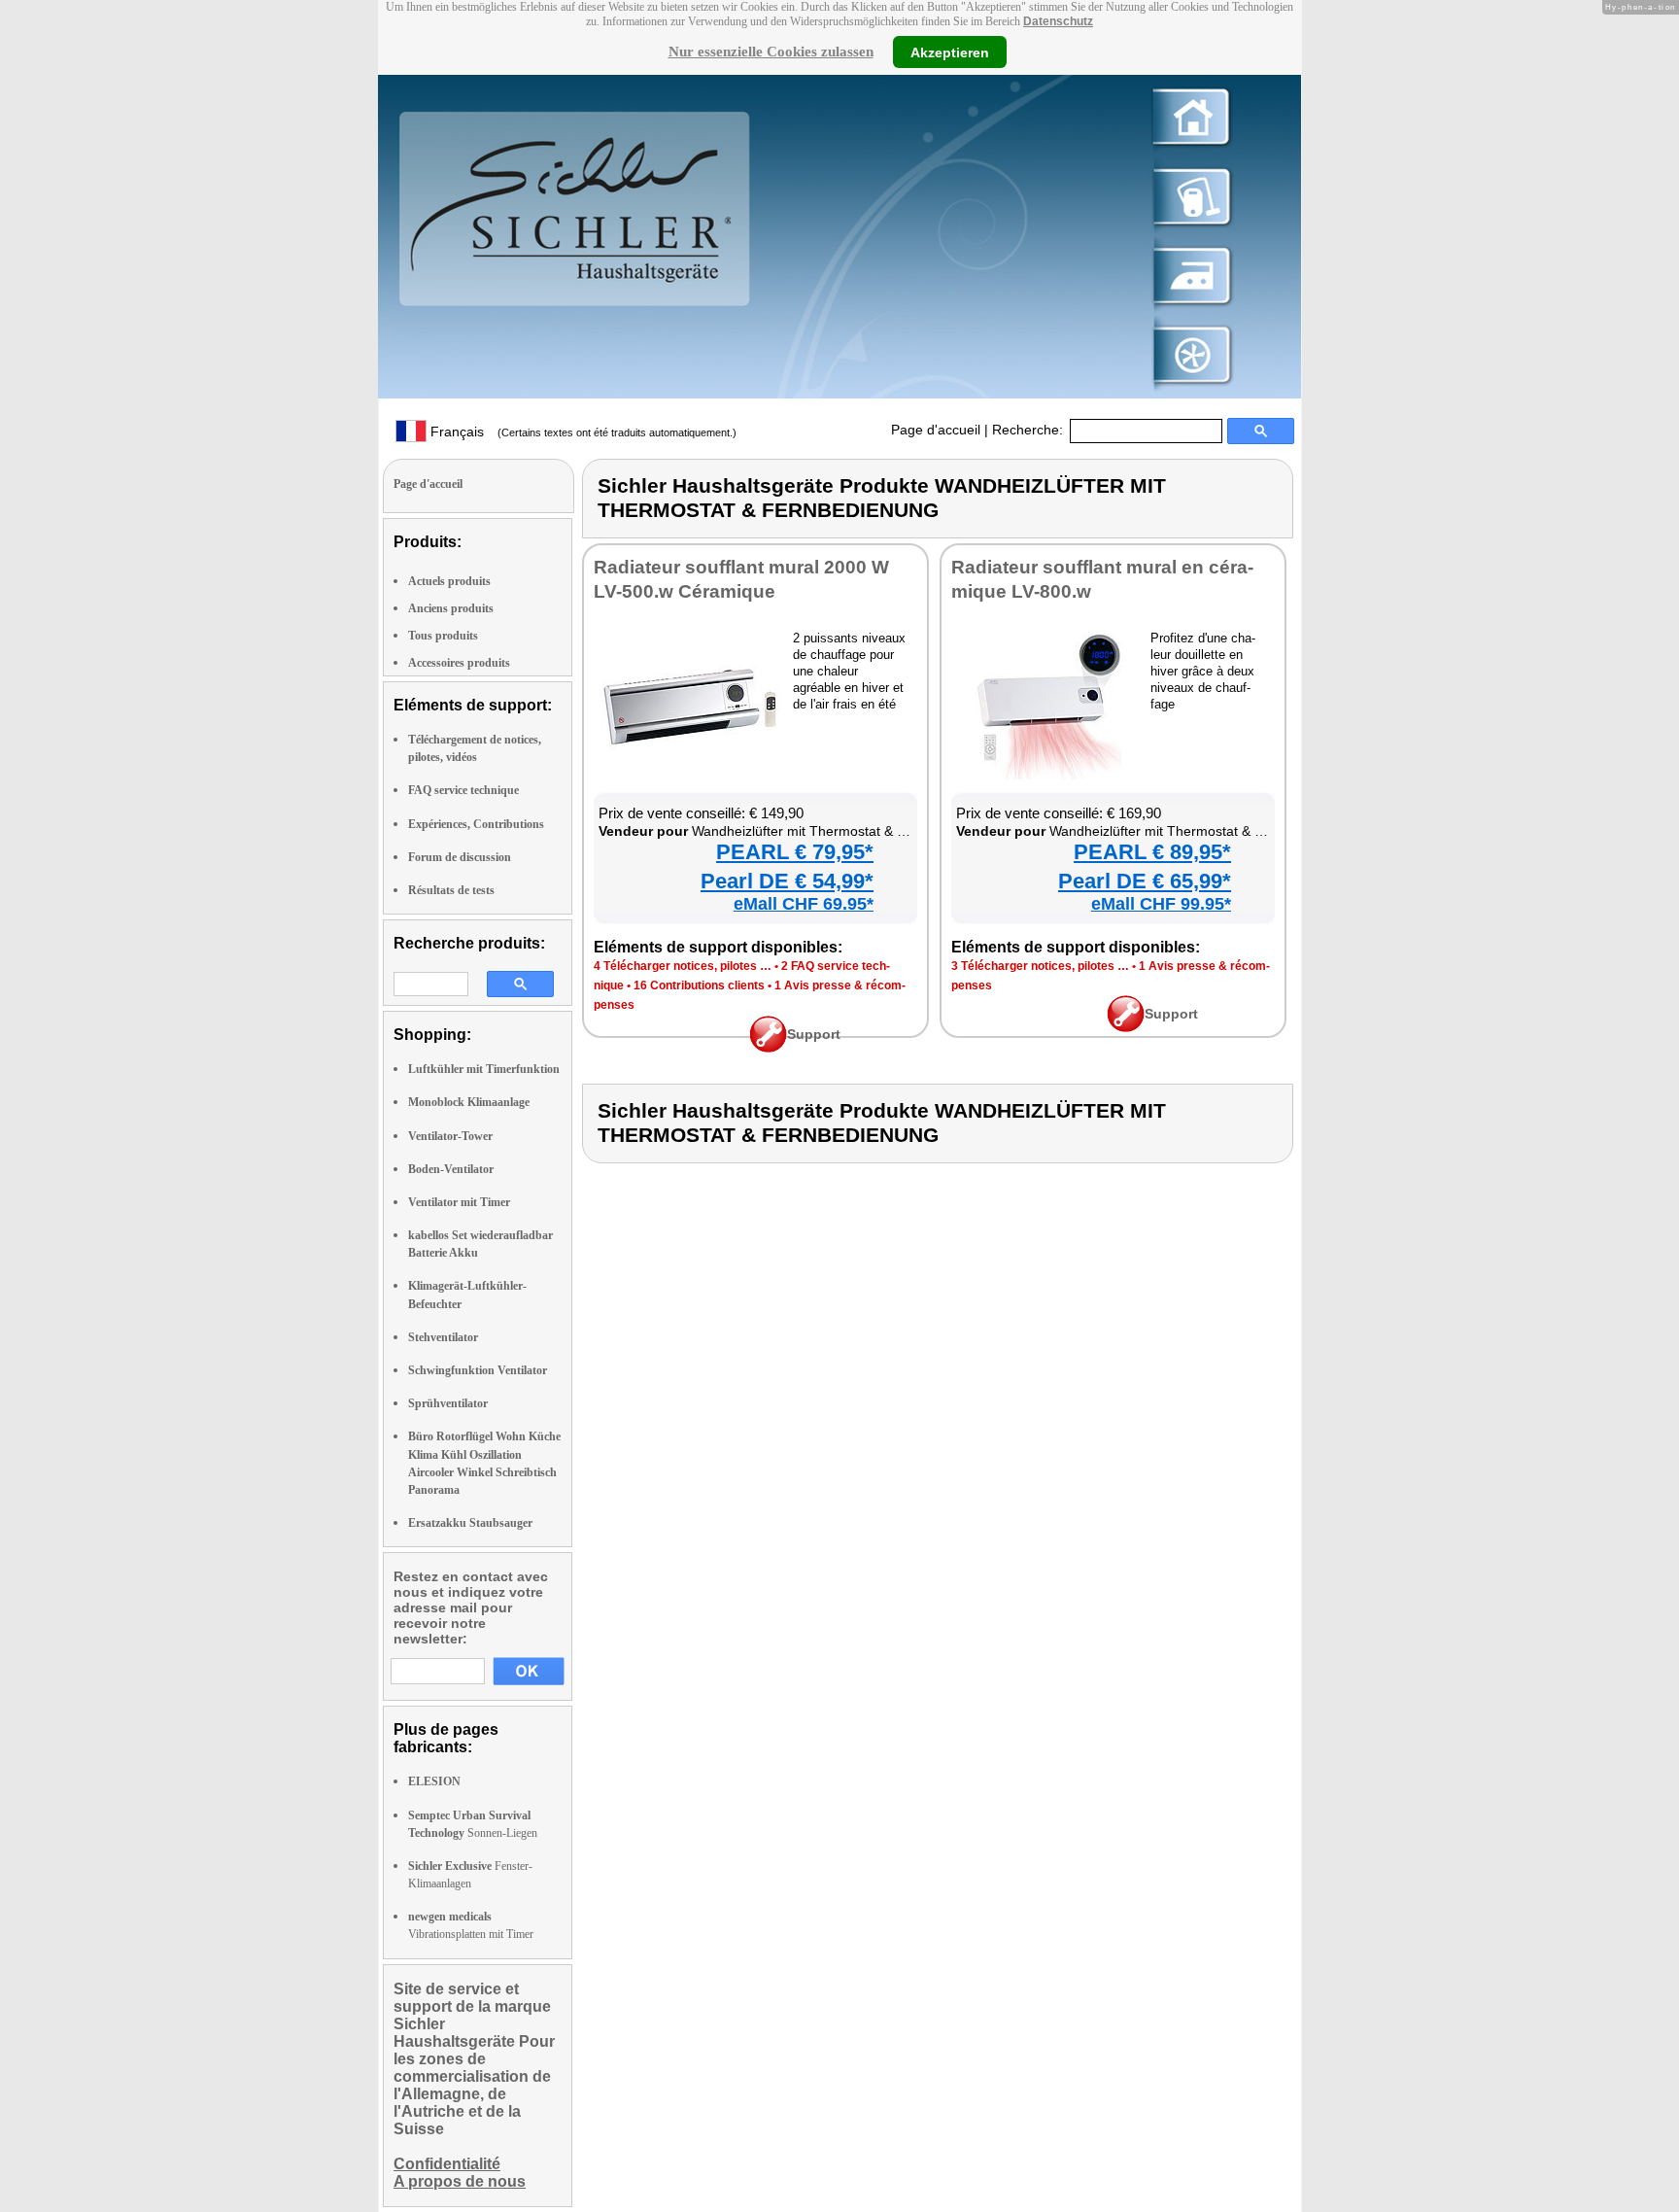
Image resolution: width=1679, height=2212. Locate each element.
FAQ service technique (463, 790)
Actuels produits (449, 581)
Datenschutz (1058, 21)
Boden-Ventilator (451, 1169)
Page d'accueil (936, 430)
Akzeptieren (950, 52)
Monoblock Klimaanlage (469, 1102)
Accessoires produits (459, 663)
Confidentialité (447, 2164)
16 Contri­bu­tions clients (699, 985)
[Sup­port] (768, 1048)
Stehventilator (443, 1337)
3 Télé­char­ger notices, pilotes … (1040, 966)
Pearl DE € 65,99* (1145, 881)
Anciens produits (451, 608)
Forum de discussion (460, 857)
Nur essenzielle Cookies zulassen (771, 52)
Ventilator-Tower (450, 1136)
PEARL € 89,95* (1152, 852)
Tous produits (443, 636)
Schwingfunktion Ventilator (478, 1370)
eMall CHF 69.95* (804, 904)
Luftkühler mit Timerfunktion (484, 1069)
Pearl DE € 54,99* (787, 881)
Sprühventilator (448, 1403)
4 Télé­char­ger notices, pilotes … (683, 966)
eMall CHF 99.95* (1161, 904)
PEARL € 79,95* (795, 852)
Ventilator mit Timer (459, 1202)
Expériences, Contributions (476, 824)
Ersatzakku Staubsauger (470, 1523)
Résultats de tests (451, 890)
